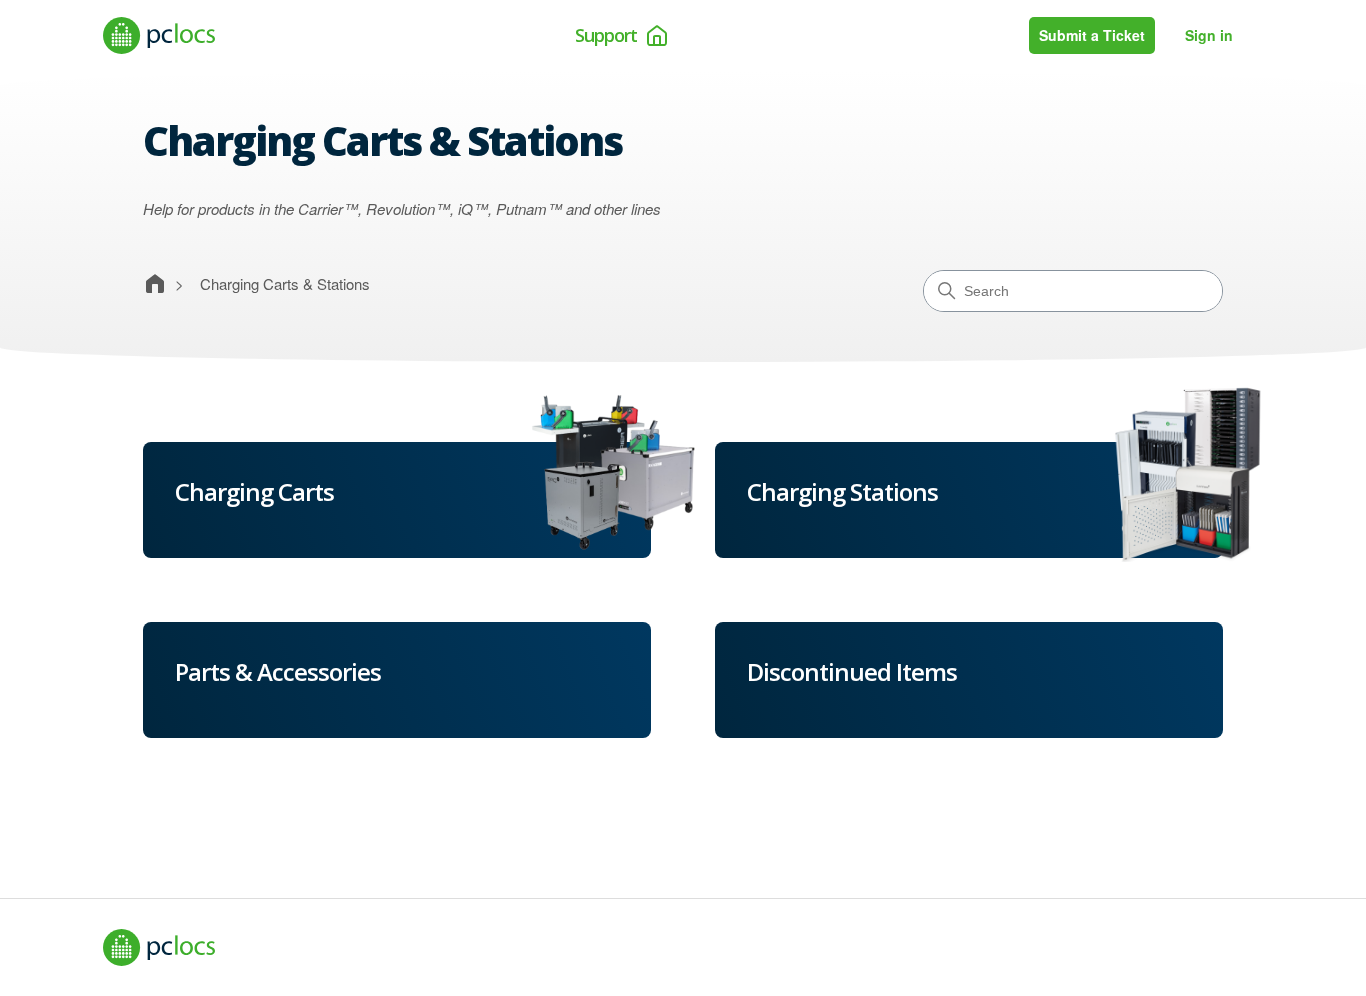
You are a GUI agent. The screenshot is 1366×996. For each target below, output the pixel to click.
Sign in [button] (1209, 35)
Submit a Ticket (1092, 35)
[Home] (159, 35)
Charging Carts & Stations (285, 283)
